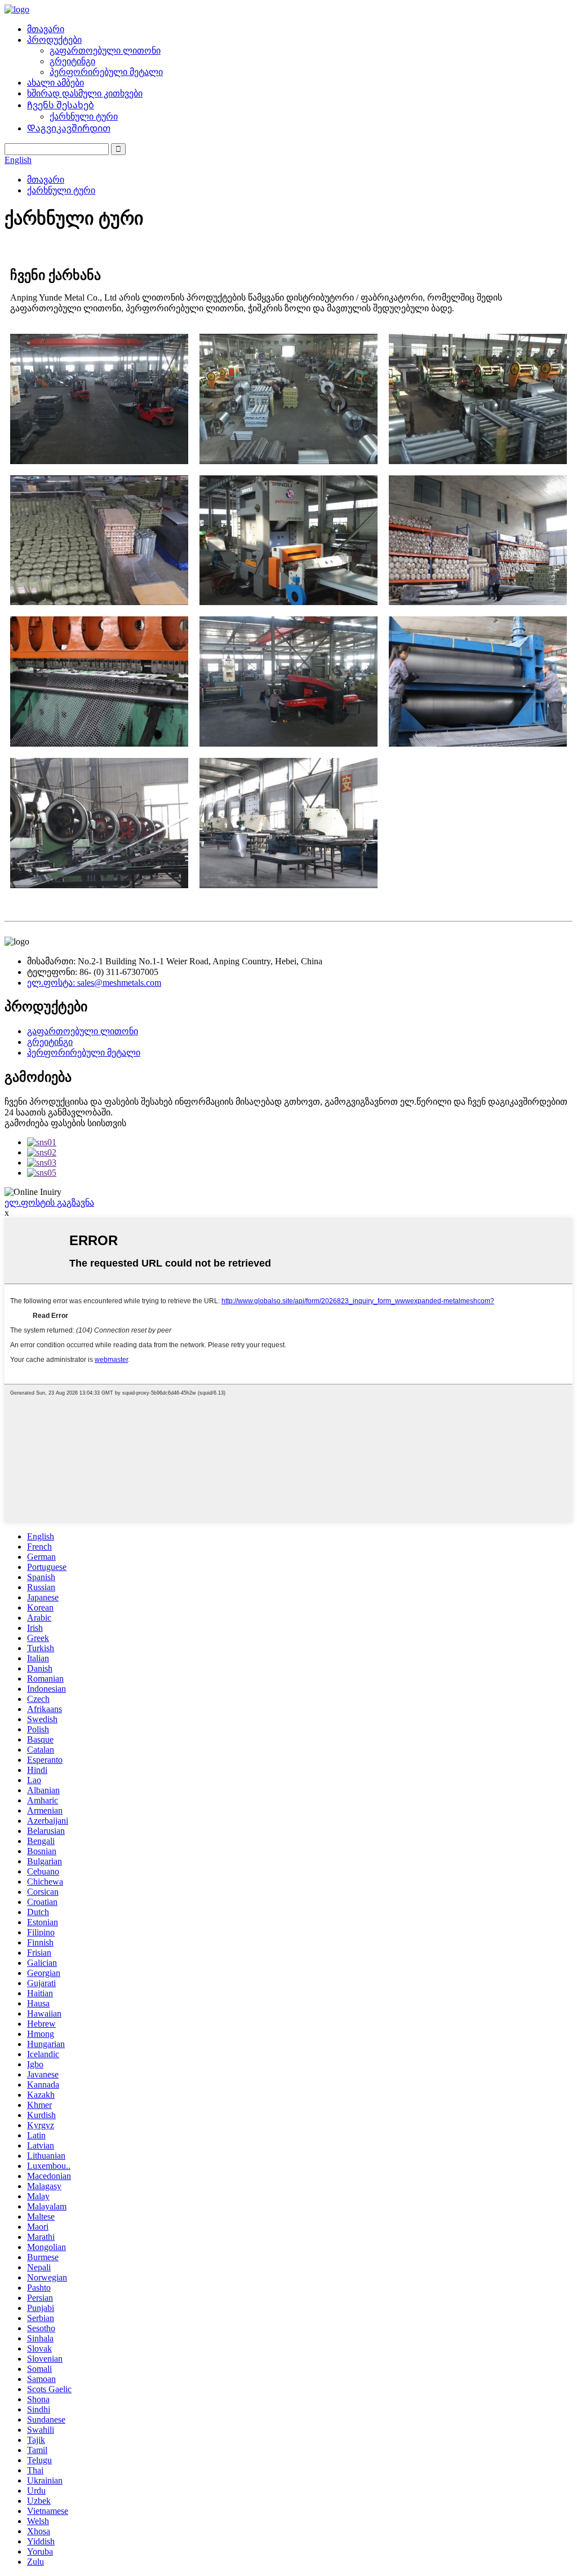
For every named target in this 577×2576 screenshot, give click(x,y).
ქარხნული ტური (84, 116)
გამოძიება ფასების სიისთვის (65, 1123)
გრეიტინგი (72, 61)
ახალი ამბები (56, 83)
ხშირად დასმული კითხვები (85, 93)
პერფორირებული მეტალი (106, 72)
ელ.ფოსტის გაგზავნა (49, 1203)
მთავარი (46, 29)
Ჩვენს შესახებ (61, 105)
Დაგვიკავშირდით (69, 128)
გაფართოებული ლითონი (105, 50)
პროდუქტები (54, 40)
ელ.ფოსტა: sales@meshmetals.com (94, 983)
